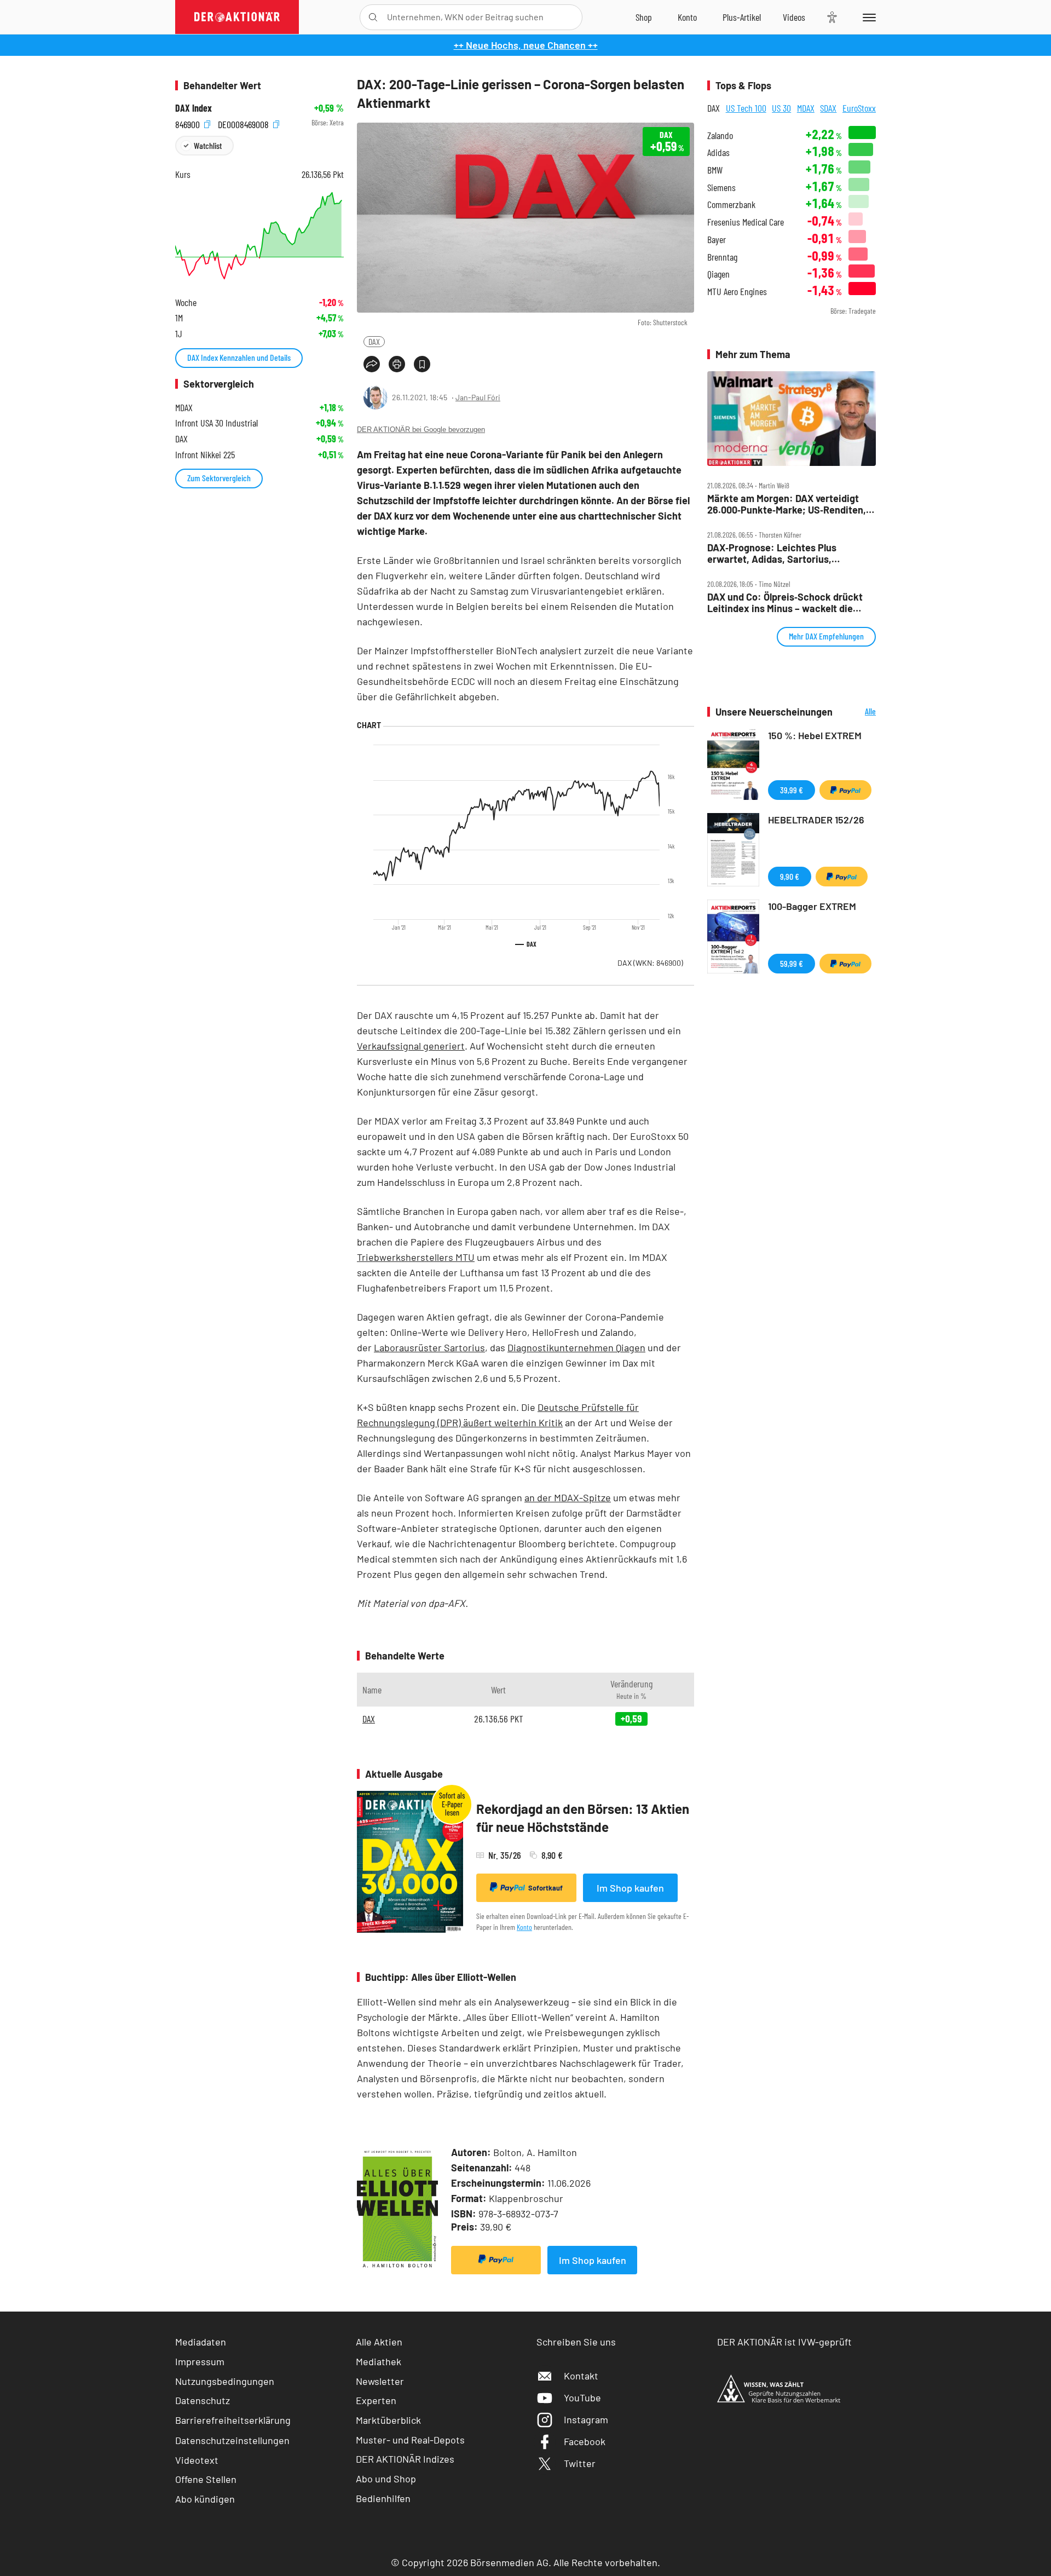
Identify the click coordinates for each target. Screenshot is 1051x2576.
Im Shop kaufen (630, 1888)
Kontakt (581, 2376)
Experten (376, 2400)
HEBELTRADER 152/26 (816, 820)
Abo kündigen (205, 2499)
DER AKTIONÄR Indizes (405, 2459)
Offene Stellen (206, 2479)
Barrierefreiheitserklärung (233, 2420)
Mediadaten (201, 2342)
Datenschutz (203, 2400)
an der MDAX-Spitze (568, 1497)
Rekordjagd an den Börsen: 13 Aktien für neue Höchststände (583, 1818)
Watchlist (208, 145)
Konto (524, 1927)
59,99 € (792, 963)
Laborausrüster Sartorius (429, 1347)
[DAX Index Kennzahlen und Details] (259, 236)
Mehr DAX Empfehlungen (826, 636)
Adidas (718, 152)
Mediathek (379, 2361)
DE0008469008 (244, 123)
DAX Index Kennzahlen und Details (239, 357)
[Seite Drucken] (397, 364)
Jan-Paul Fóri (478, 397)
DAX (374, 341)
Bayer (717, 240)
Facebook (585, 2441)
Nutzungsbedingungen (225, 2381)
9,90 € (790, 876)
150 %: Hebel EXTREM (815, 735)
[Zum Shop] (644, 17)
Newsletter (380, 2381)
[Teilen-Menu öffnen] (372, 364)
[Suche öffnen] (373, 17)
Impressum (200, 2361)
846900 (189, 123)
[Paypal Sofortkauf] (496, 2260)
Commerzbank (731, 204)
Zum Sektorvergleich (219, 478)
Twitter (580, 2463)
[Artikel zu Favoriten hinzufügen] (422, 364)
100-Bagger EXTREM (812, 906)
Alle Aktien (379, 2342)
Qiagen (718, 274)
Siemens (721, 188)
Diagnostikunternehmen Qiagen (576, 1347)
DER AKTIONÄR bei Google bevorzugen (421, 430)
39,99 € (792, 790)
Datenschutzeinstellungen (232, 2440)
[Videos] (794, 17)
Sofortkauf (545, 1888)
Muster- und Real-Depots (410, 2440)
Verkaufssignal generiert (411, 1046)
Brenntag (722, 257)
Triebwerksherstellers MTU (416, 1257)
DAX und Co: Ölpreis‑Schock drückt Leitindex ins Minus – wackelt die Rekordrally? (785, 603)
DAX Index (194, 108)
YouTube (582, 2398)
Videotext (197, 2460)
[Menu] (867, 17)
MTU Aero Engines (737, 292)
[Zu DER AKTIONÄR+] (742, 17)
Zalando (720, 136)
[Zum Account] (687, 17)
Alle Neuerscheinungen (857, 712)
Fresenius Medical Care (746, 222)
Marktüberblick (388, 2420)
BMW (715, 170)
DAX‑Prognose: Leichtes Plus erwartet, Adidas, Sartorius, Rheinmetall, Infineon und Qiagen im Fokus (787, 553)
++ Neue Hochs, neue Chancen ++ (526, 45)
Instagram (586, 2419)
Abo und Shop (386, 2479)
